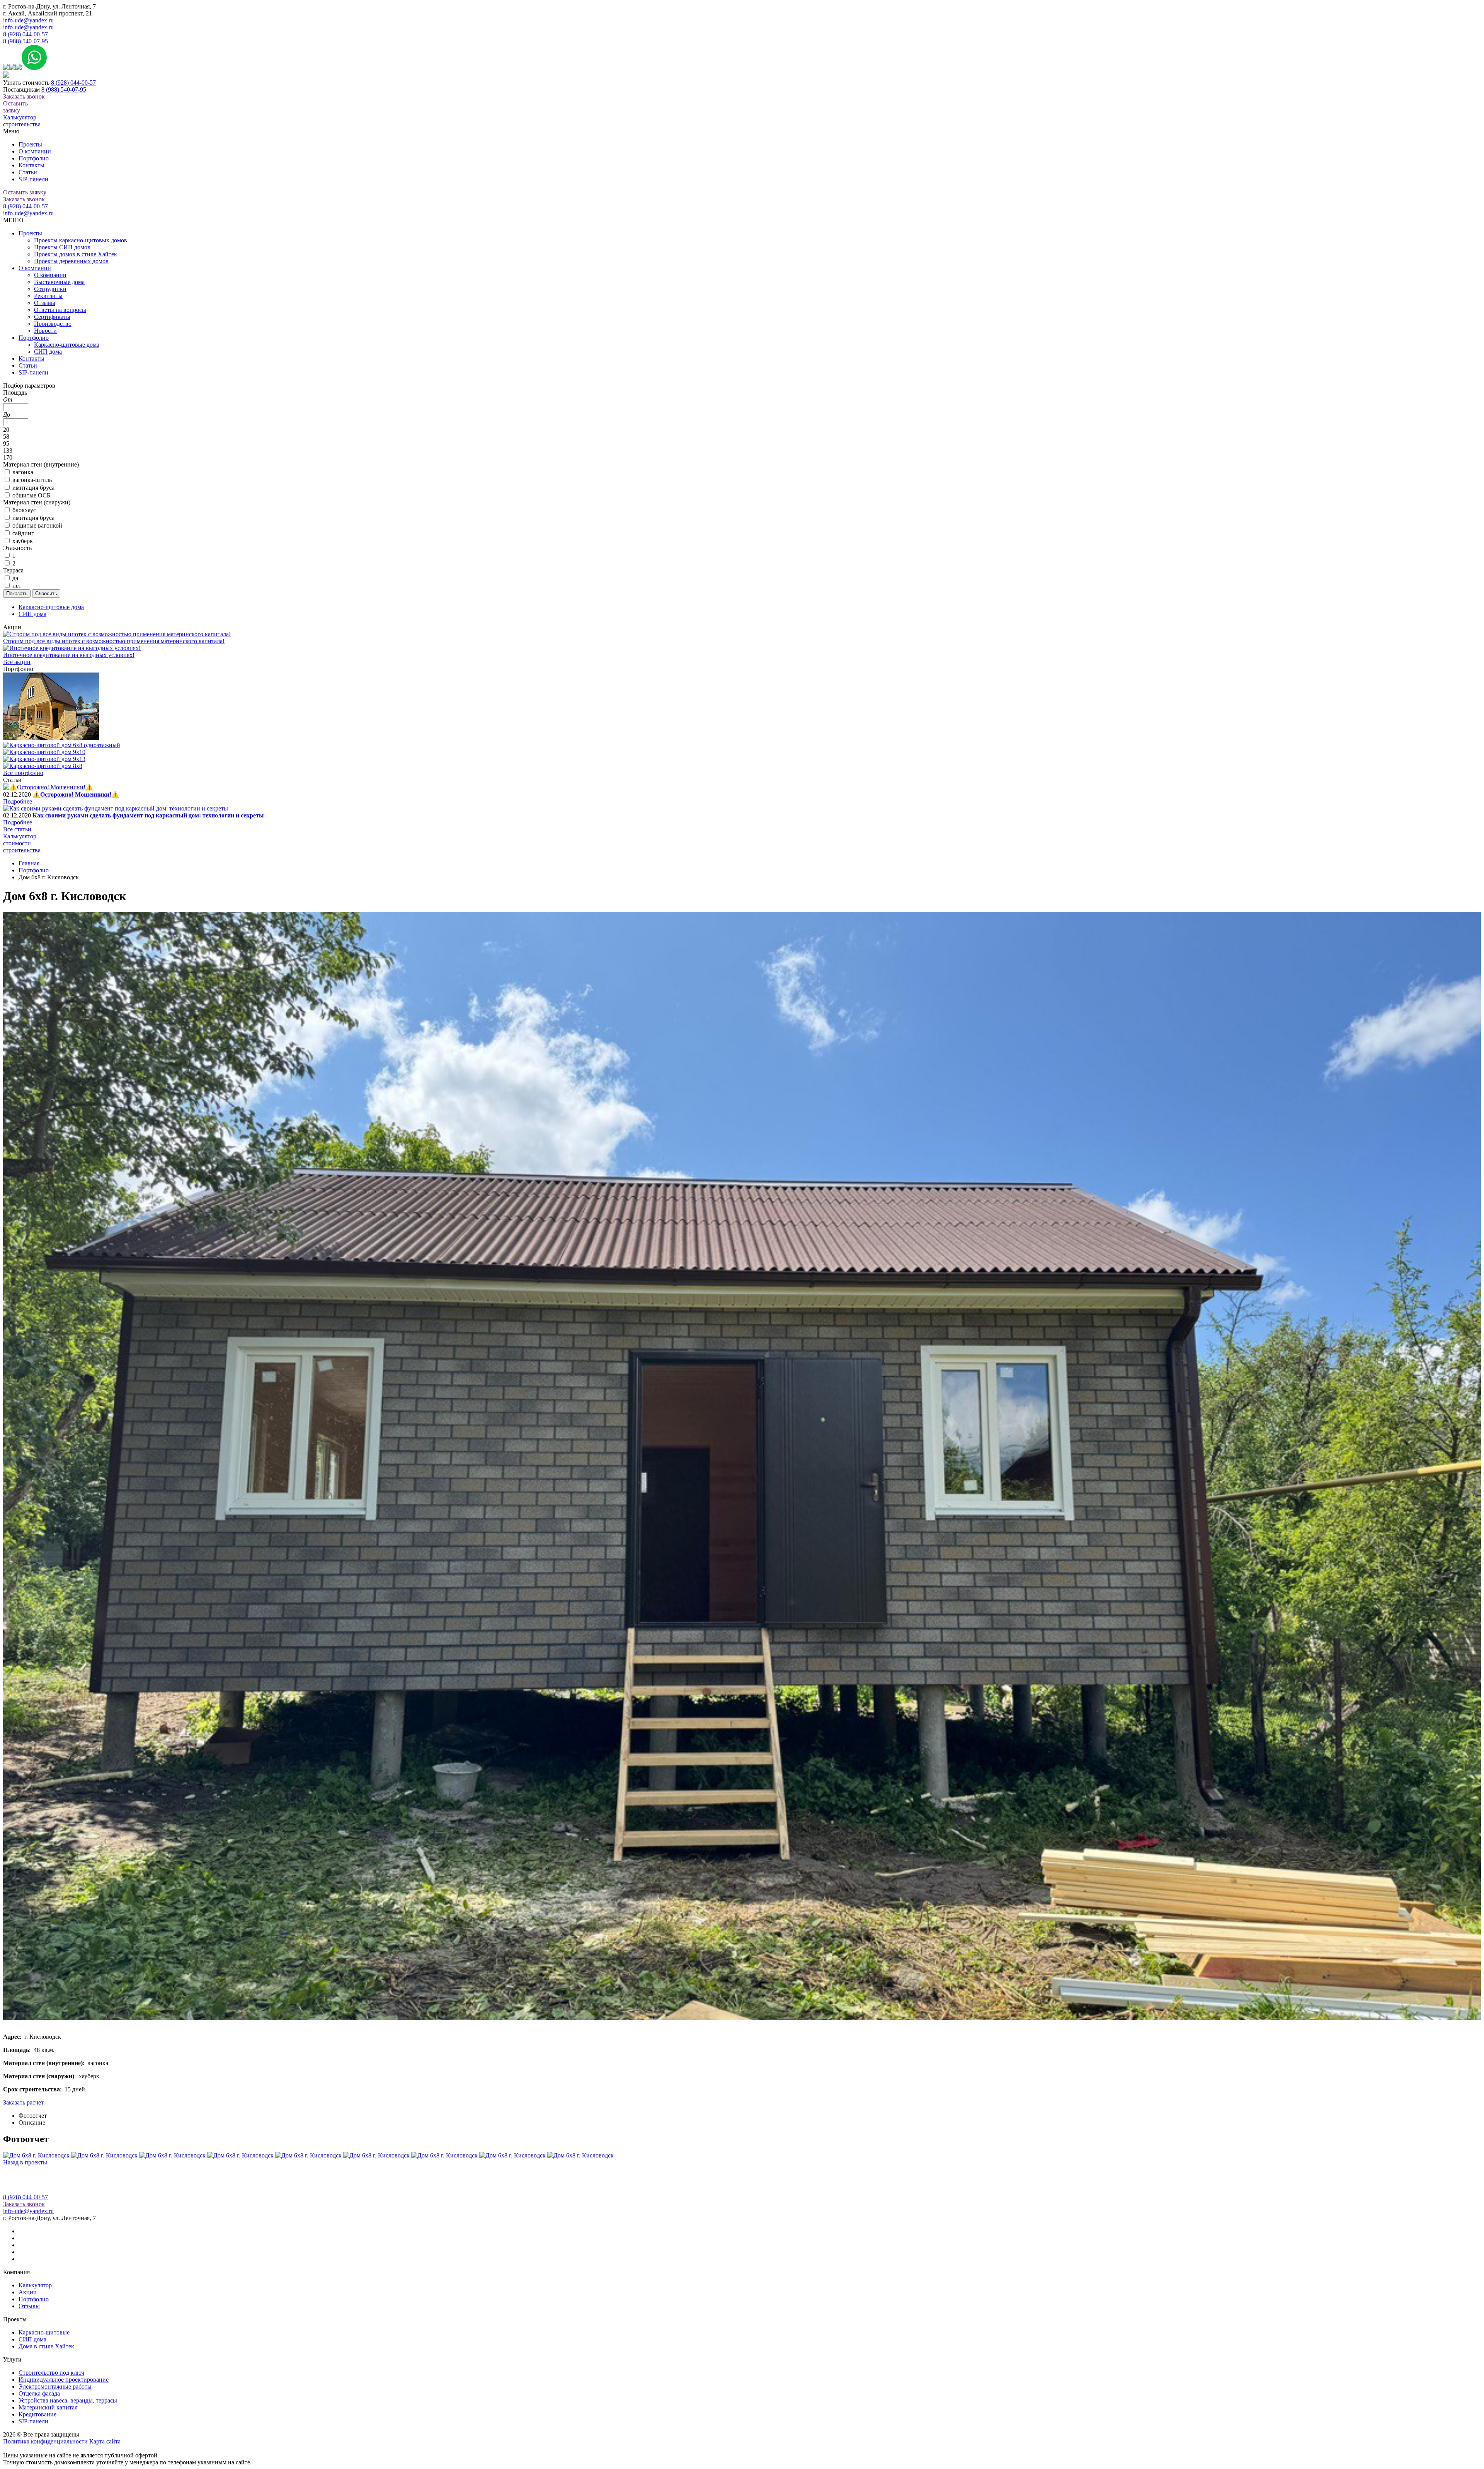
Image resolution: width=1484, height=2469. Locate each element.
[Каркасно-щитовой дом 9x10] (44, 752)
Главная (29, 863)
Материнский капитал (48, 2407)
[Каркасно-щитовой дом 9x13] (44, 759)
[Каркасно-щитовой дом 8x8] (43, 766)
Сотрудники (50, 289)
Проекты (30, 144)
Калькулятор (35, 2285)
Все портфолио (23, 773)
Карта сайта (105, 2441)
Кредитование (37, 2414)
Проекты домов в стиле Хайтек (76, 254)
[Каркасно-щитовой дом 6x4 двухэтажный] (51, 738)
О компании (35, 151)
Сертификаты (52, 317)
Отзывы (45, 303)
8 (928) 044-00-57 (26, 34)
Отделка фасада (39, 2393)
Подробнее (18, 801)
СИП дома (48, 352)
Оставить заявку (15, 107)
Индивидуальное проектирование (64, 2380)
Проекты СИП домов (62, 247)
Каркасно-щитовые (44, 2332)
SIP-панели (33, 179)
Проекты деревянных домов (71, 261)
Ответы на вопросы (60, 310)
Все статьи (17, 829)
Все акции (17, 662)
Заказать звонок (24, 96)
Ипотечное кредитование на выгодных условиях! (69, 655)
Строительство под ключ (51, 2373)
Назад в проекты (25, 2162)
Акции (28, 2292)
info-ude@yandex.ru (28, 20)
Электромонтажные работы (55, 2386)
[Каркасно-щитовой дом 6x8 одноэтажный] (62, 745)
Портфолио (34, 158)
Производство (53, 324)
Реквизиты (48, 296)
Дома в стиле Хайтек (46, 2346)
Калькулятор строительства (22, 121)
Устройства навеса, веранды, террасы (68, 2400)
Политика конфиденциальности (45, 2441)
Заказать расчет (23, 2102)
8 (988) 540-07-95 (26, 41)
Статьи (28, 172)
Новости (45, 331)
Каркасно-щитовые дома (67, 345)
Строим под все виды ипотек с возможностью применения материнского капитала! (114, 641)
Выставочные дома (59, 282)
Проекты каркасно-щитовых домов (81, 240)
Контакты (31, 165)
